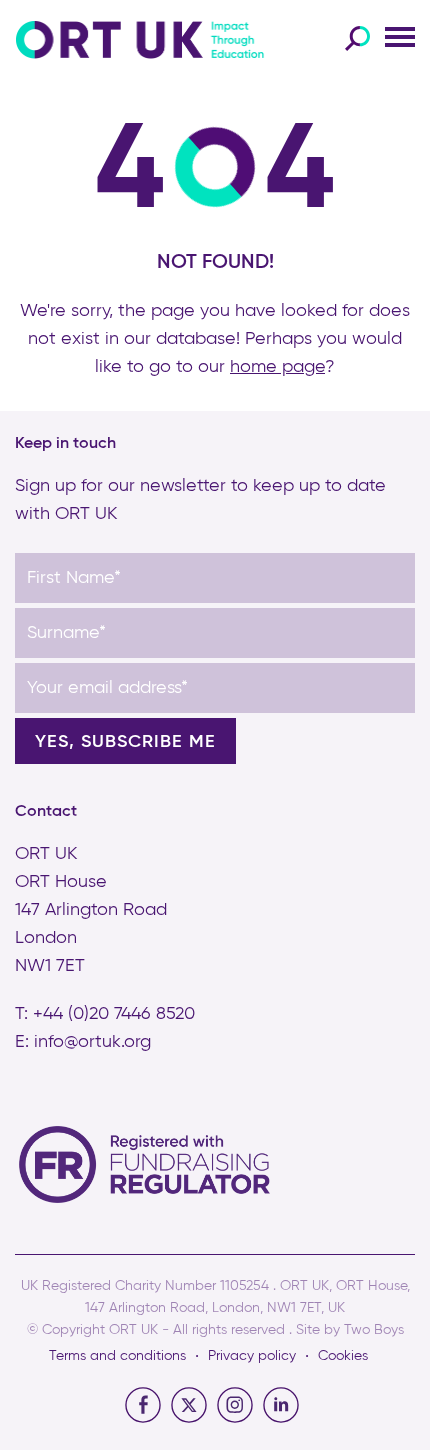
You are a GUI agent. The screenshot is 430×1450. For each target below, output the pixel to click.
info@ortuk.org (92, 1042)
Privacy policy (252, 1356)
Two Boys (374, 1330)
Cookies (343, 1356)
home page (277, 367)
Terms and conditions (117, 1356)
